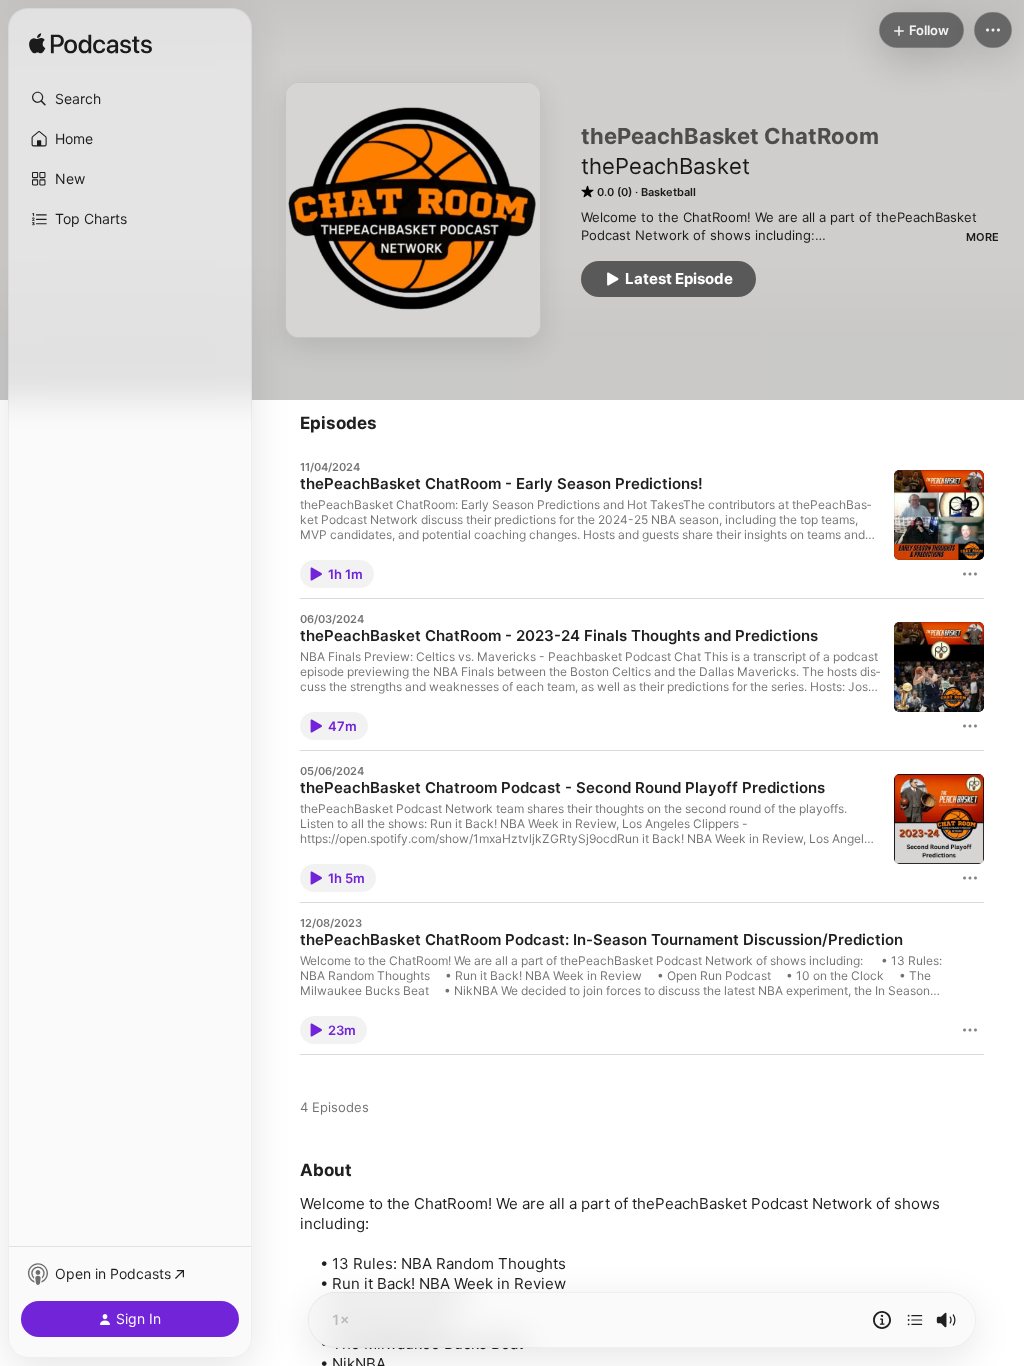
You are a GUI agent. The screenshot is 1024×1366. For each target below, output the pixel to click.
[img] (90, 45)
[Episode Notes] (882, 1320)
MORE (982, 237)
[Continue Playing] (915, 1320)
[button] (130, 99)
